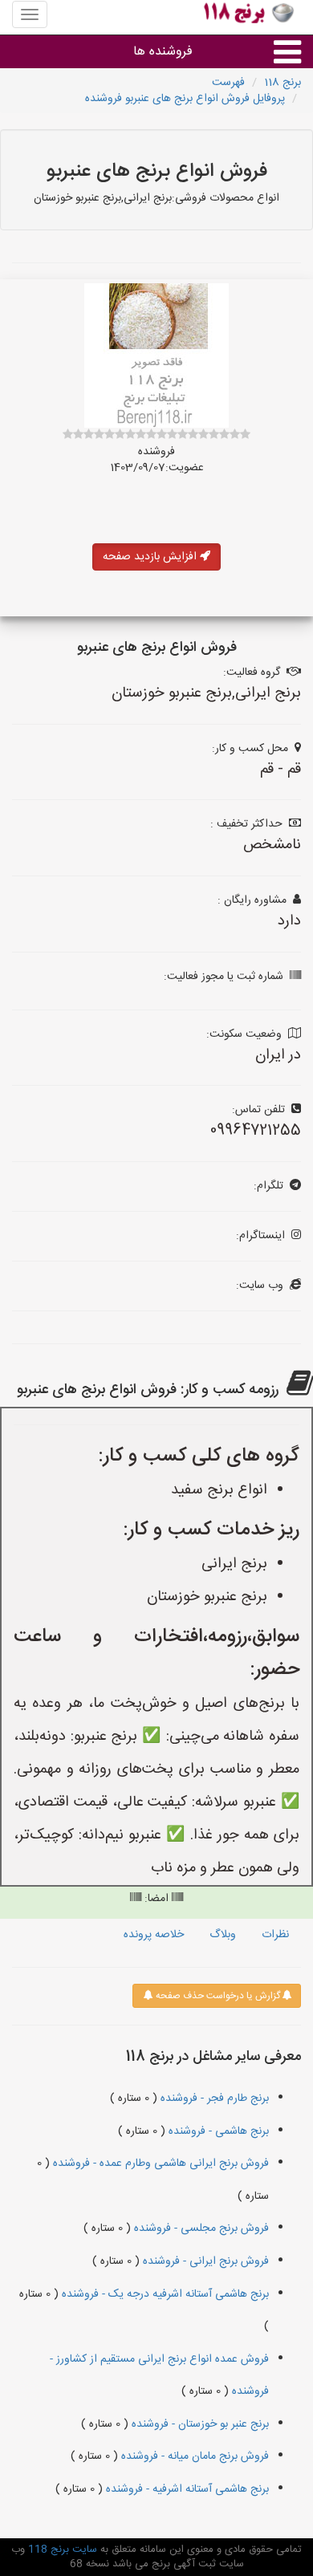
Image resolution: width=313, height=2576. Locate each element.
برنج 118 (283, 83)
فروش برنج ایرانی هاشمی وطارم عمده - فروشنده (159, 2164)
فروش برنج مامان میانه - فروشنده (193, 2456)
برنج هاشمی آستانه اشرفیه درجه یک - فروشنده (164, 2294)
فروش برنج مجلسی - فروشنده (200, 2229)
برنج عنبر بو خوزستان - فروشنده (199, 2424)
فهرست (228, 83)
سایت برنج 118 (61, 2550)
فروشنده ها (163, 52)
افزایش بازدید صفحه (151, 557)
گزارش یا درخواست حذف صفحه (217, 1996)
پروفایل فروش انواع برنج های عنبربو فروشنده (185, 99)
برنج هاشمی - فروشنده (217, 2131)
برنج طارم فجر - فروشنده (213, 2099)
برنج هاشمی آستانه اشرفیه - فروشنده (186, 2489)
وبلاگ (223, 1935)
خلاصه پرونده (154, 1935)
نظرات (275, 1935)
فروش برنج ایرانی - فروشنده (204, 2261)
